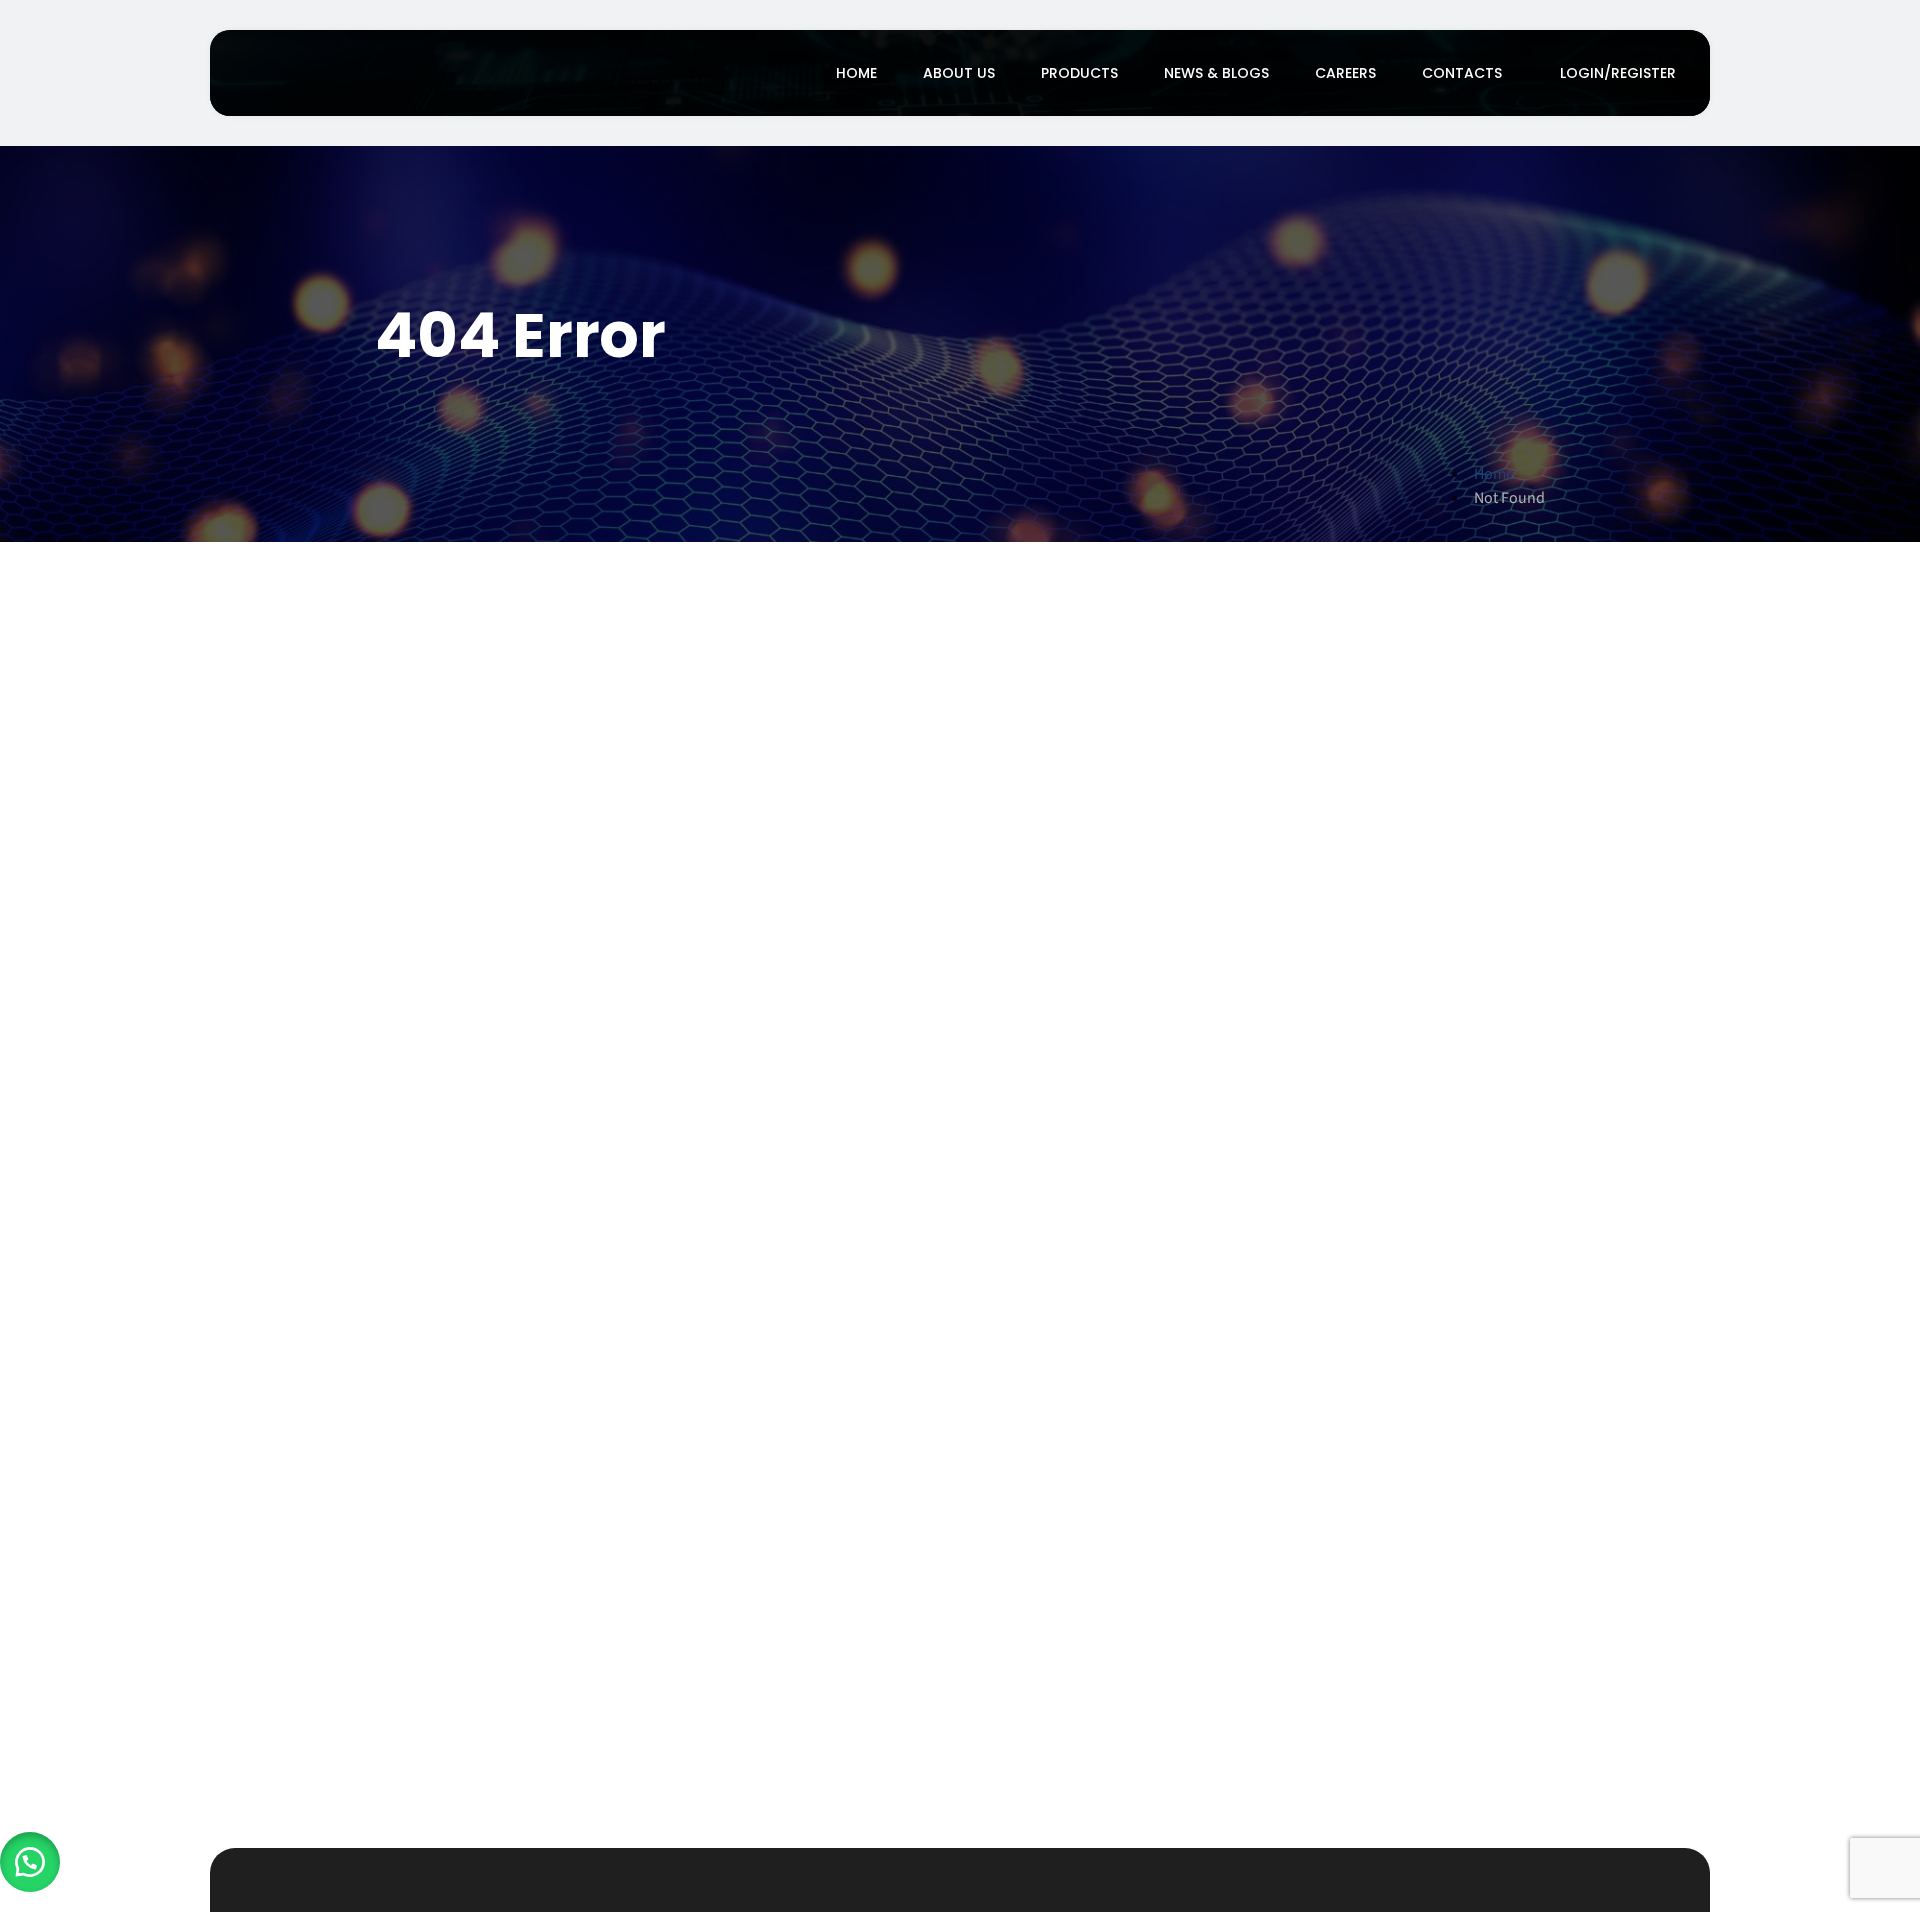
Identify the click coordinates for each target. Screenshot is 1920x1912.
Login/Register (1618, 73)
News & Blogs (1216, 73)
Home (856, 73)
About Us (959, 73)
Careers (1345, 73)
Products (1079, 73)
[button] (30, 1862)
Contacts (1462, 73)
